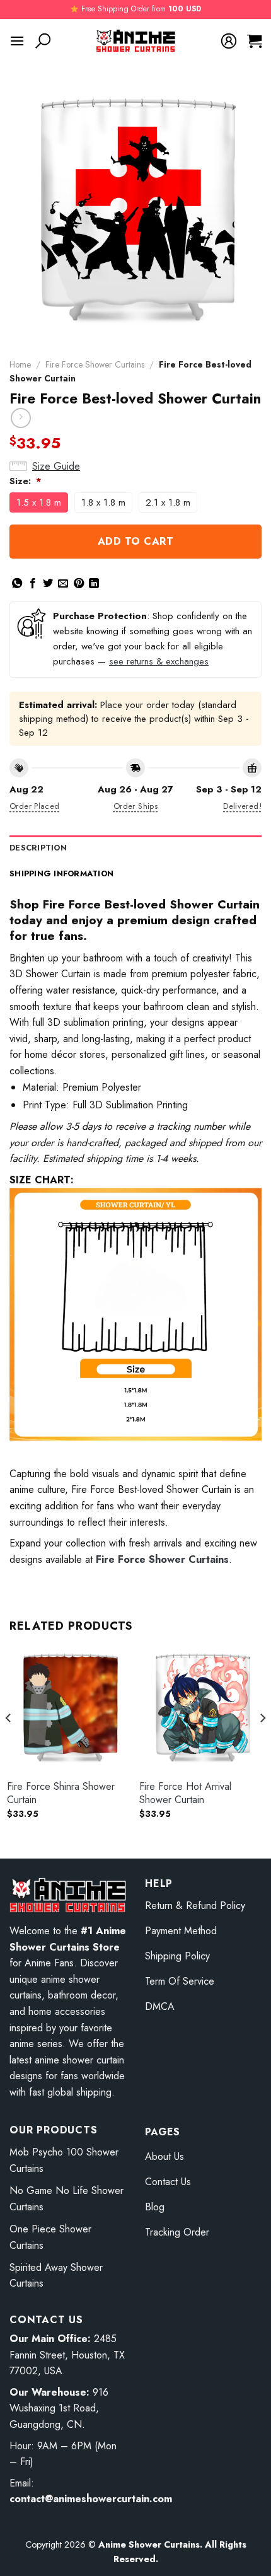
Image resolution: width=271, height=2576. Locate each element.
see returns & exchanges (159, 661)
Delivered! (242, 806)
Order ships (135, 806)
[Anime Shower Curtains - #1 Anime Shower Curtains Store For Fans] (136, 41)
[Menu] (17, 41)
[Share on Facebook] (33, 584)
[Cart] (254, 41)
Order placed (35, 806)
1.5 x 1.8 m (39, 502)
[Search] (43, 41)
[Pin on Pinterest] (79, 584)
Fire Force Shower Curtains (95, 364)
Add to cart (135, 541)
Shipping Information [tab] (61, 873)
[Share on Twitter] (48, 584)
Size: (26, 481)
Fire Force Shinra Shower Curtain (61, 1794)
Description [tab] (38, 848)
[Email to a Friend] (63, 584)
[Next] (262, 1743)
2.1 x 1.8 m (168, 502)
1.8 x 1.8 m (103, 502)
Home (20, 364)
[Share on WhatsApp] (17, 584)
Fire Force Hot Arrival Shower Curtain (185, 1794)
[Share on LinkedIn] (94, 584)
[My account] (229, 41)
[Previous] (9, 1743)
